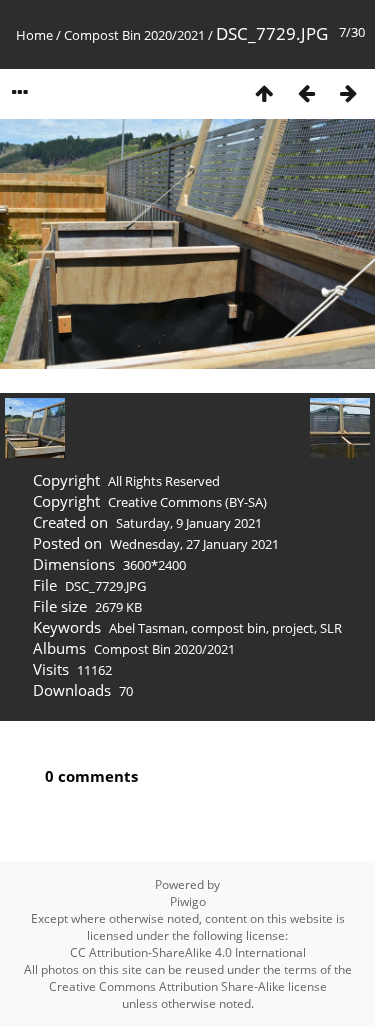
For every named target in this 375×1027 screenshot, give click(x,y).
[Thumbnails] (264, 92)
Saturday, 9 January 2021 (189, 523)
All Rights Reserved (164, 481)
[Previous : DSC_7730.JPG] (306, 92)
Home (34, 35)
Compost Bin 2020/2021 (134, 35)
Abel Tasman (147, 628)
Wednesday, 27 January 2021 (194, 544)
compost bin (228, 628)
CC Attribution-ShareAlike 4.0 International (188, 952)
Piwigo (188, 901)
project (293, 628)
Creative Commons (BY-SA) (187, 502)
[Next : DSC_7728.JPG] (348, 92)
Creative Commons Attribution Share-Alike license (188, 986)
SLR (331, 628)
